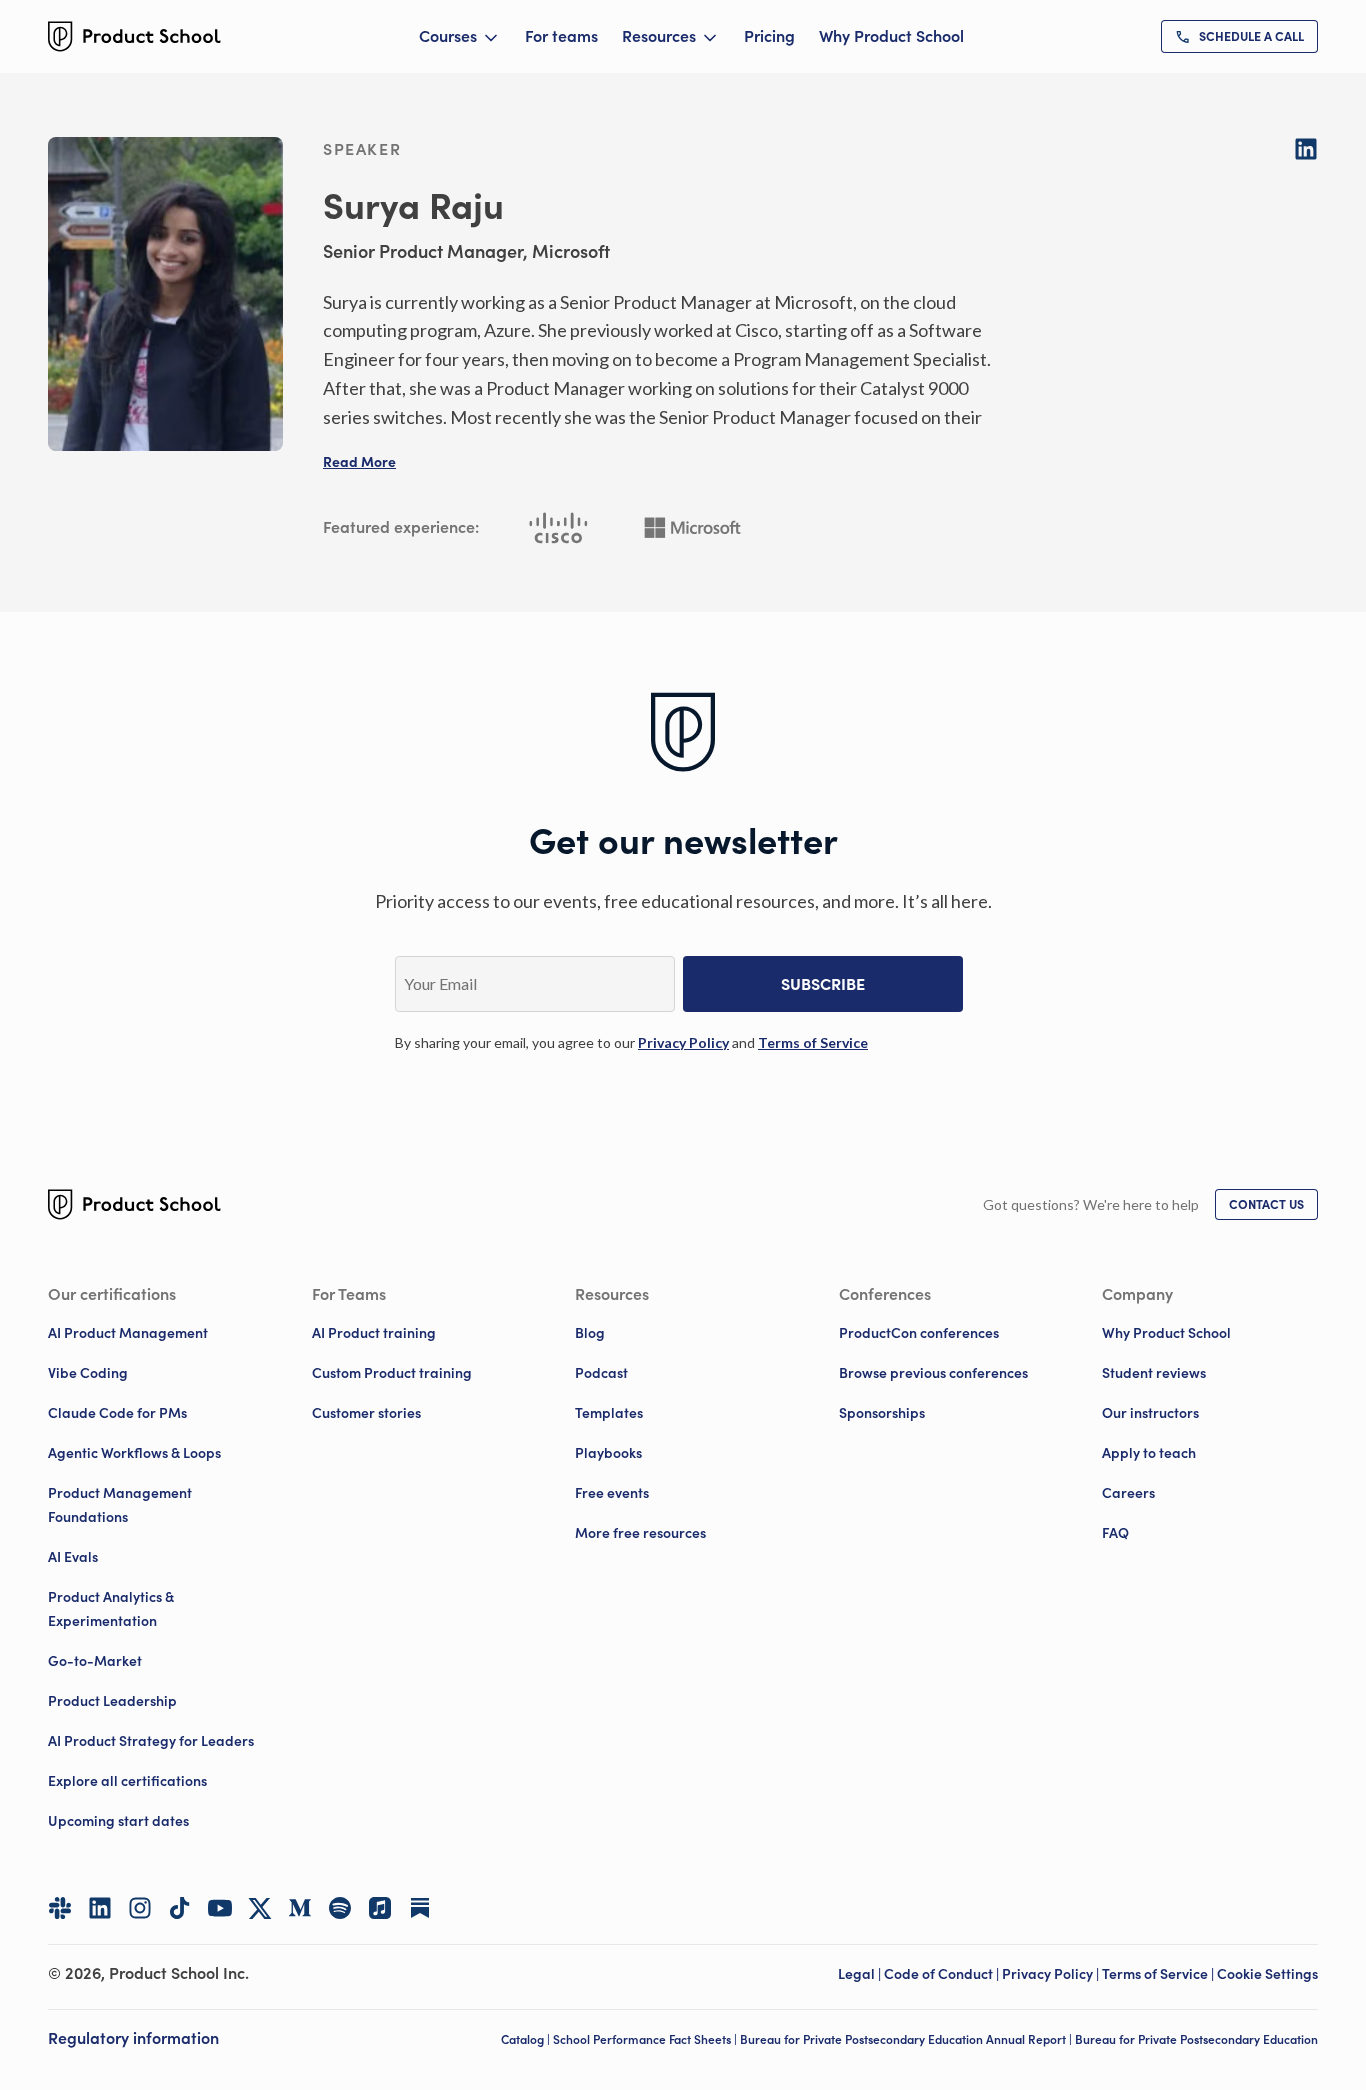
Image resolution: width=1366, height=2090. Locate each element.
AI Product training (374, 1333)
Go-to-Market (95, 1661)
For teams (561, 36)
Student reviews (1154, 1373)
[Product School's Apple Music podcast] (380, 1908)
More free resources (640, 1533)
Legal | (861, 1974)
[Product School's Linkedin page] (100, 1908)
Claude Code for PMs (117, 1413)
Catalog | (527, 2039)
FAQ (1115, 1533)
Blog (590, 1333)
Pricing (769, 36)
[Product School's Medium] (300, 1908)
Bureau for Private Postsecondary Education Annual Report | (907, 2039)
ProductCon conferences (919, 1333)
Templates (609, 1413)
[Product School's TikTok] (180, 1908)
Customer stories (366, 1413)
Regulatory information (133, 2038)
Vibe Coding (88, 1373)
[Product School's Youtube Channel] (220, 1908)
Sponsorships (882, 1413)
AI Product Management (128, 1333)
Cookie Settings (1267, 1974)
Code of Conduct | (943, 1974)
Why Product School (891, 36)
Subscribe (823, 984)
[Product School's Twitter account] (260, 1908)
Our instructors (1150, 1413)
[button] (359, 462)
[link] (1239, 36)
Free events (612, 1493)
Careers (1128, 1493)
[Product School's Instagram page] (140, 1908)
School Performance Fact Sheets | (646, 2039)
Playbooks (608, 1453)
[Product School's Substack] (420, 1908)
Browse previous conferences (933, 1373)
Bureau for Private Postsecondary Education (1196, 2039)
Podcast (601, 1373)
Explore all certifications (127, 1781)
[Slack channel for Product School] (60, 1908)
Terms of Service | (1159, 1974)
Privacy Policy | (1052, 1974)
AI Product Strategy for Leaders (151, 1741)
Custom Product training (392, 1373)
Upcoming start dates (118, 1821)
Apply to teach (1149, 1453)
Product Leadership (112, 1701)
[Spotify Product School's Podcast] (340, 1908)
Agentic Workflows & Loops (134, 1453)
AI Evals (73, 1557)
